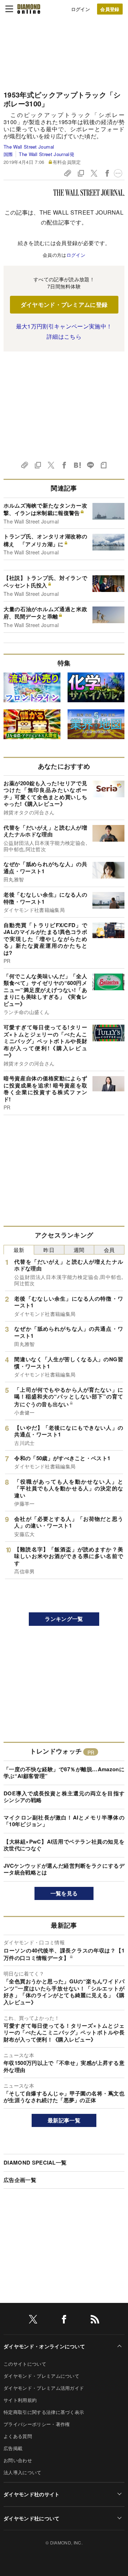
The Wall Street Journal (29, 147)
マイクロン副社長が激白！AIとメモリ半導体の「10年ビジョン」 (64, 1821)
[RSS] (95, 2320)
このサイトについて (25, 2364)
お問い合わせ (18, 2460)
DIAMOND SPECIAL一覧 (35, 2162)
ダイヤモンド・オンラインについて (44, 2346)
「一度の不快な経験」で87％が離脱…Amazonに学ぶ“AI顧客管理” (64, 1773)
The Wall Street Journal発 (46, 154)
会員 (109, 1250)
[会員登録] (110, 9)
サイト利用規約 (20, 2400)
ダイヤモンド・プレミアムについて (41, 2376)
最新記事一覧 (64, 2120)
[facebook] (64, 2320)
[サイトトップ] (29, 9)
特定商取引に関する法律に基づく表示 (44, 2412)
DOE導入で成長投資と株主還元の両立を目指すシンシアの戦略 (64, 1797)
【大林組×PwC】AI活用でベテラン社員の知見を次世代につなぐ (64, 1845)
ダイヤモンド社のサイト (32, 2494)
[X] (33, 2320)
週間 (79, 1250)
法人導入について (23, 2472)
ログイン (81, 9)
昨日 (49, 1250)
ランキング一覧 (64, 1619)
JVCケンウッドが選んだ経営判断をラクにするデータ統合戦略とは (64, 1869)
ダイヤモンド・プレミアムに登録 (64, 304)
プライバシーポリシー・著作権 (37, 2424)
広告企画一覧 (20, 2180)
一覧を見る (64, 1893)
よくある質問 (18, 2436)
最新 (19, 1250)
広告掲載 (13, 2448)
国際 (8, 154)
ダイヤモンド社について (32, 2518)
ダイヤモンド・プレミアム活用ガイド (44, 2388)
